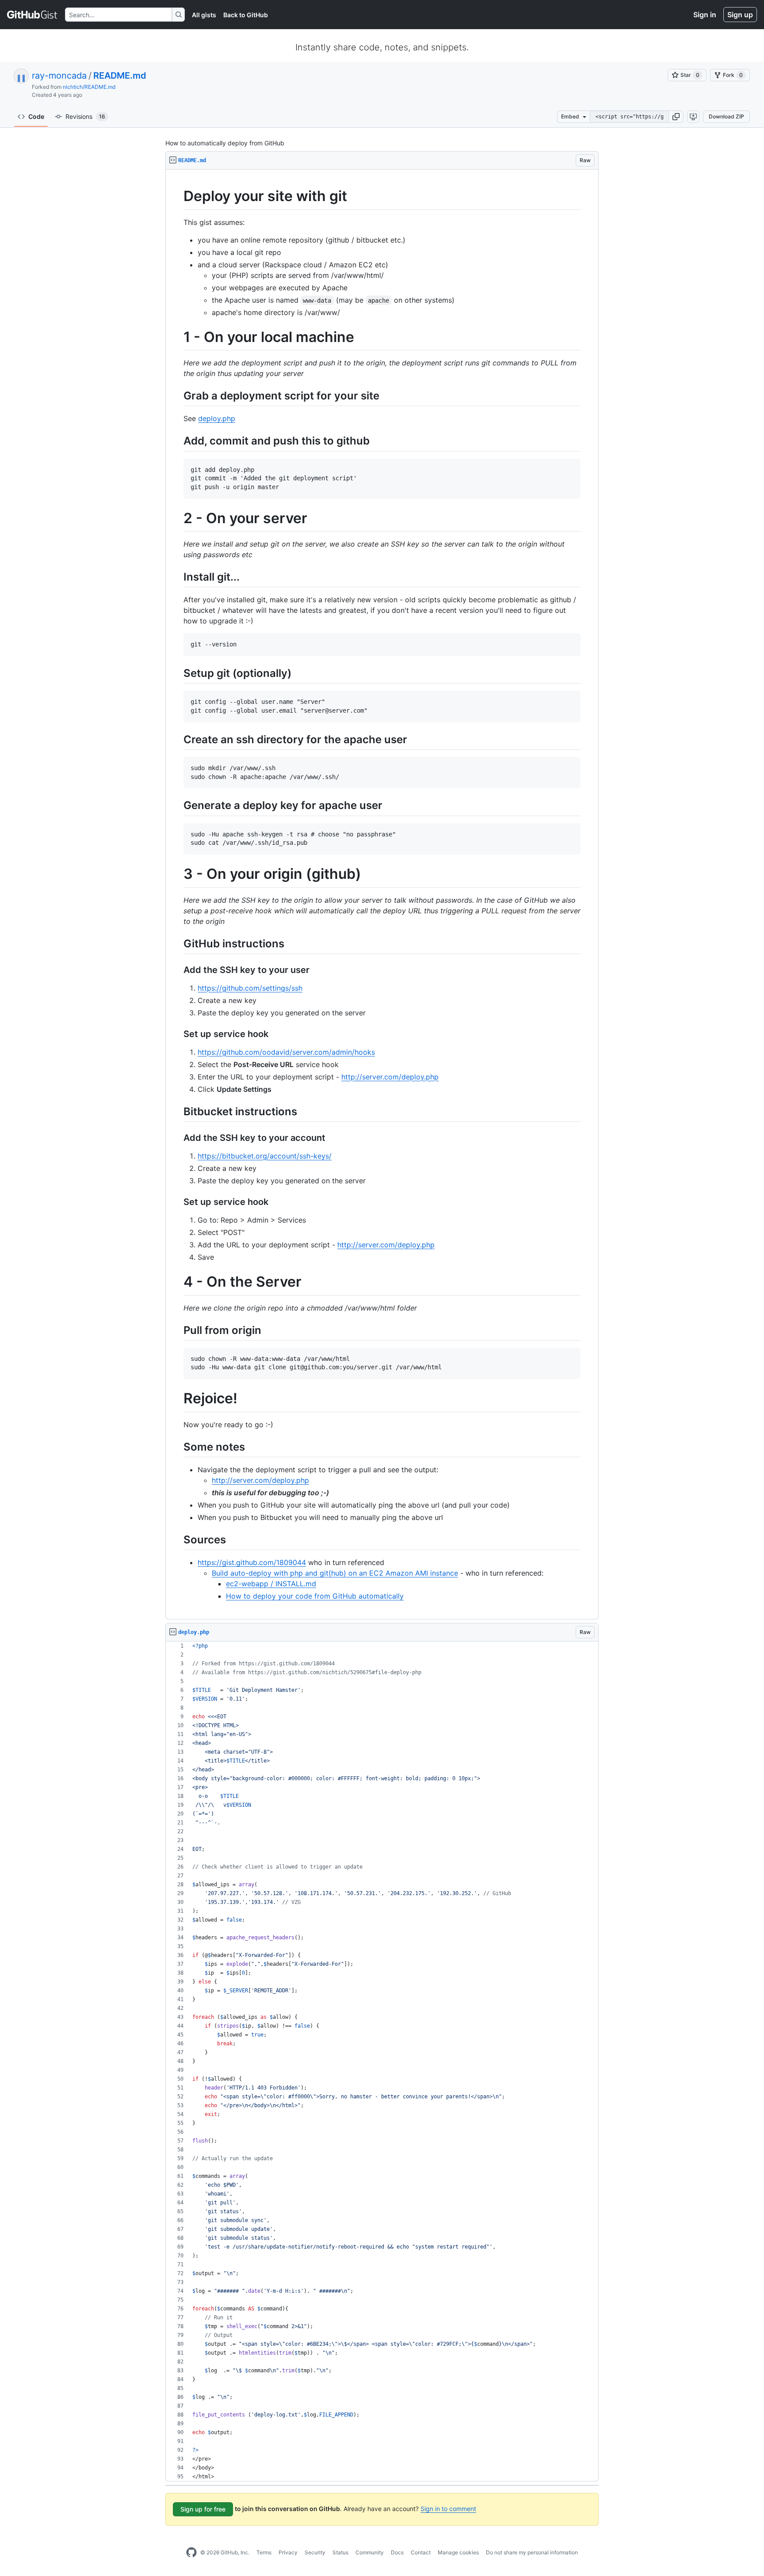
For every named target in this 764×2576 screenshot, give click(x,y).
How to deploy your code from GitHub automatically (315, 1596)
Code (36, 116)
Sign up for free (203, 2509)
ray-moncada (59, 76)
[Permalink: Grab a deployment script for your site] (177, 395)
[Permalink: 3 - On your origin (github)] (177, 874)
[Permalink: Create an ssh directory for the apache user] (177, 739)
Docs (397, 2552)
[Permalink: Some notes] (177, 1447)
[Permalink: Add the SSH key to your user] (177, 970)
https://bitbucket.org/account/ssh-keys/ (265, 1156)
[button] (676, 117)
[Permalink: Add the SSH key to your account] (177, 1138)
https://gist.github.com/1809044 (252, 1562)
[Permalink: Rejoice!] (177, 1399)
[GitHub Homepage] (191, 2553)
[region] (382, 895)
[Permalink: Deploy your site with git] (177, 196)
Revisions (85, 116)
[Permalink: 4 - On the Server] (177, 1282)
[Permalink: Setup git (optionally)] (177, 673)
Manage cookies (458, 2552)
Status (340, 2552)
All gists (204, 15)
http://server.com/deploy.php (390, 1077)
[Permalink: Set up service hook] (177, 1034)
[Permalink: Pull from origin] (177, 1330)
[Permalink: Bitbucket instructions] (177, 1111)
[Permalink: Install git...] (177, 577)
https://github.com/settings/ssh (250, 988)
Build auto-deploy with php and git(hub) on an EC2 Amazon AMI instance (335, 1573)
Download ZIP (726, 116)
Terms (264, 2552)
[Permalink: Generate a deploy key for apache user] (177, 805)
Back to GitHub (246, 15)
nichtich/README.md (89, 87)
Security (315, 2552)
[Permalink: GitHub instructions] (177, 943)
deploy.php (217, 418)
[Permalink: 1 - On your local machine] (177, 337)
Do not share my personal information (532, 2552)
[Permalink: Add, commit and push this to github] (177, 441)
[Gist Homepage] (32, 15)
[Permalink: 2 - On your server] (177, 518)
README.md (120, 76)
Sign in (705, 15)
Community (370, 2552)
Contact (421, 2552)
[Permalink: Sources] (177, 1539)
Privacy (288, 2552)
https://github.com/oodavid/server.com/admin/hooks (286, 1052)
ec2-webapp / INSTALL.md (271, 1584)
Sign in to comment (448, 2509)
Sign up (740, 15)
